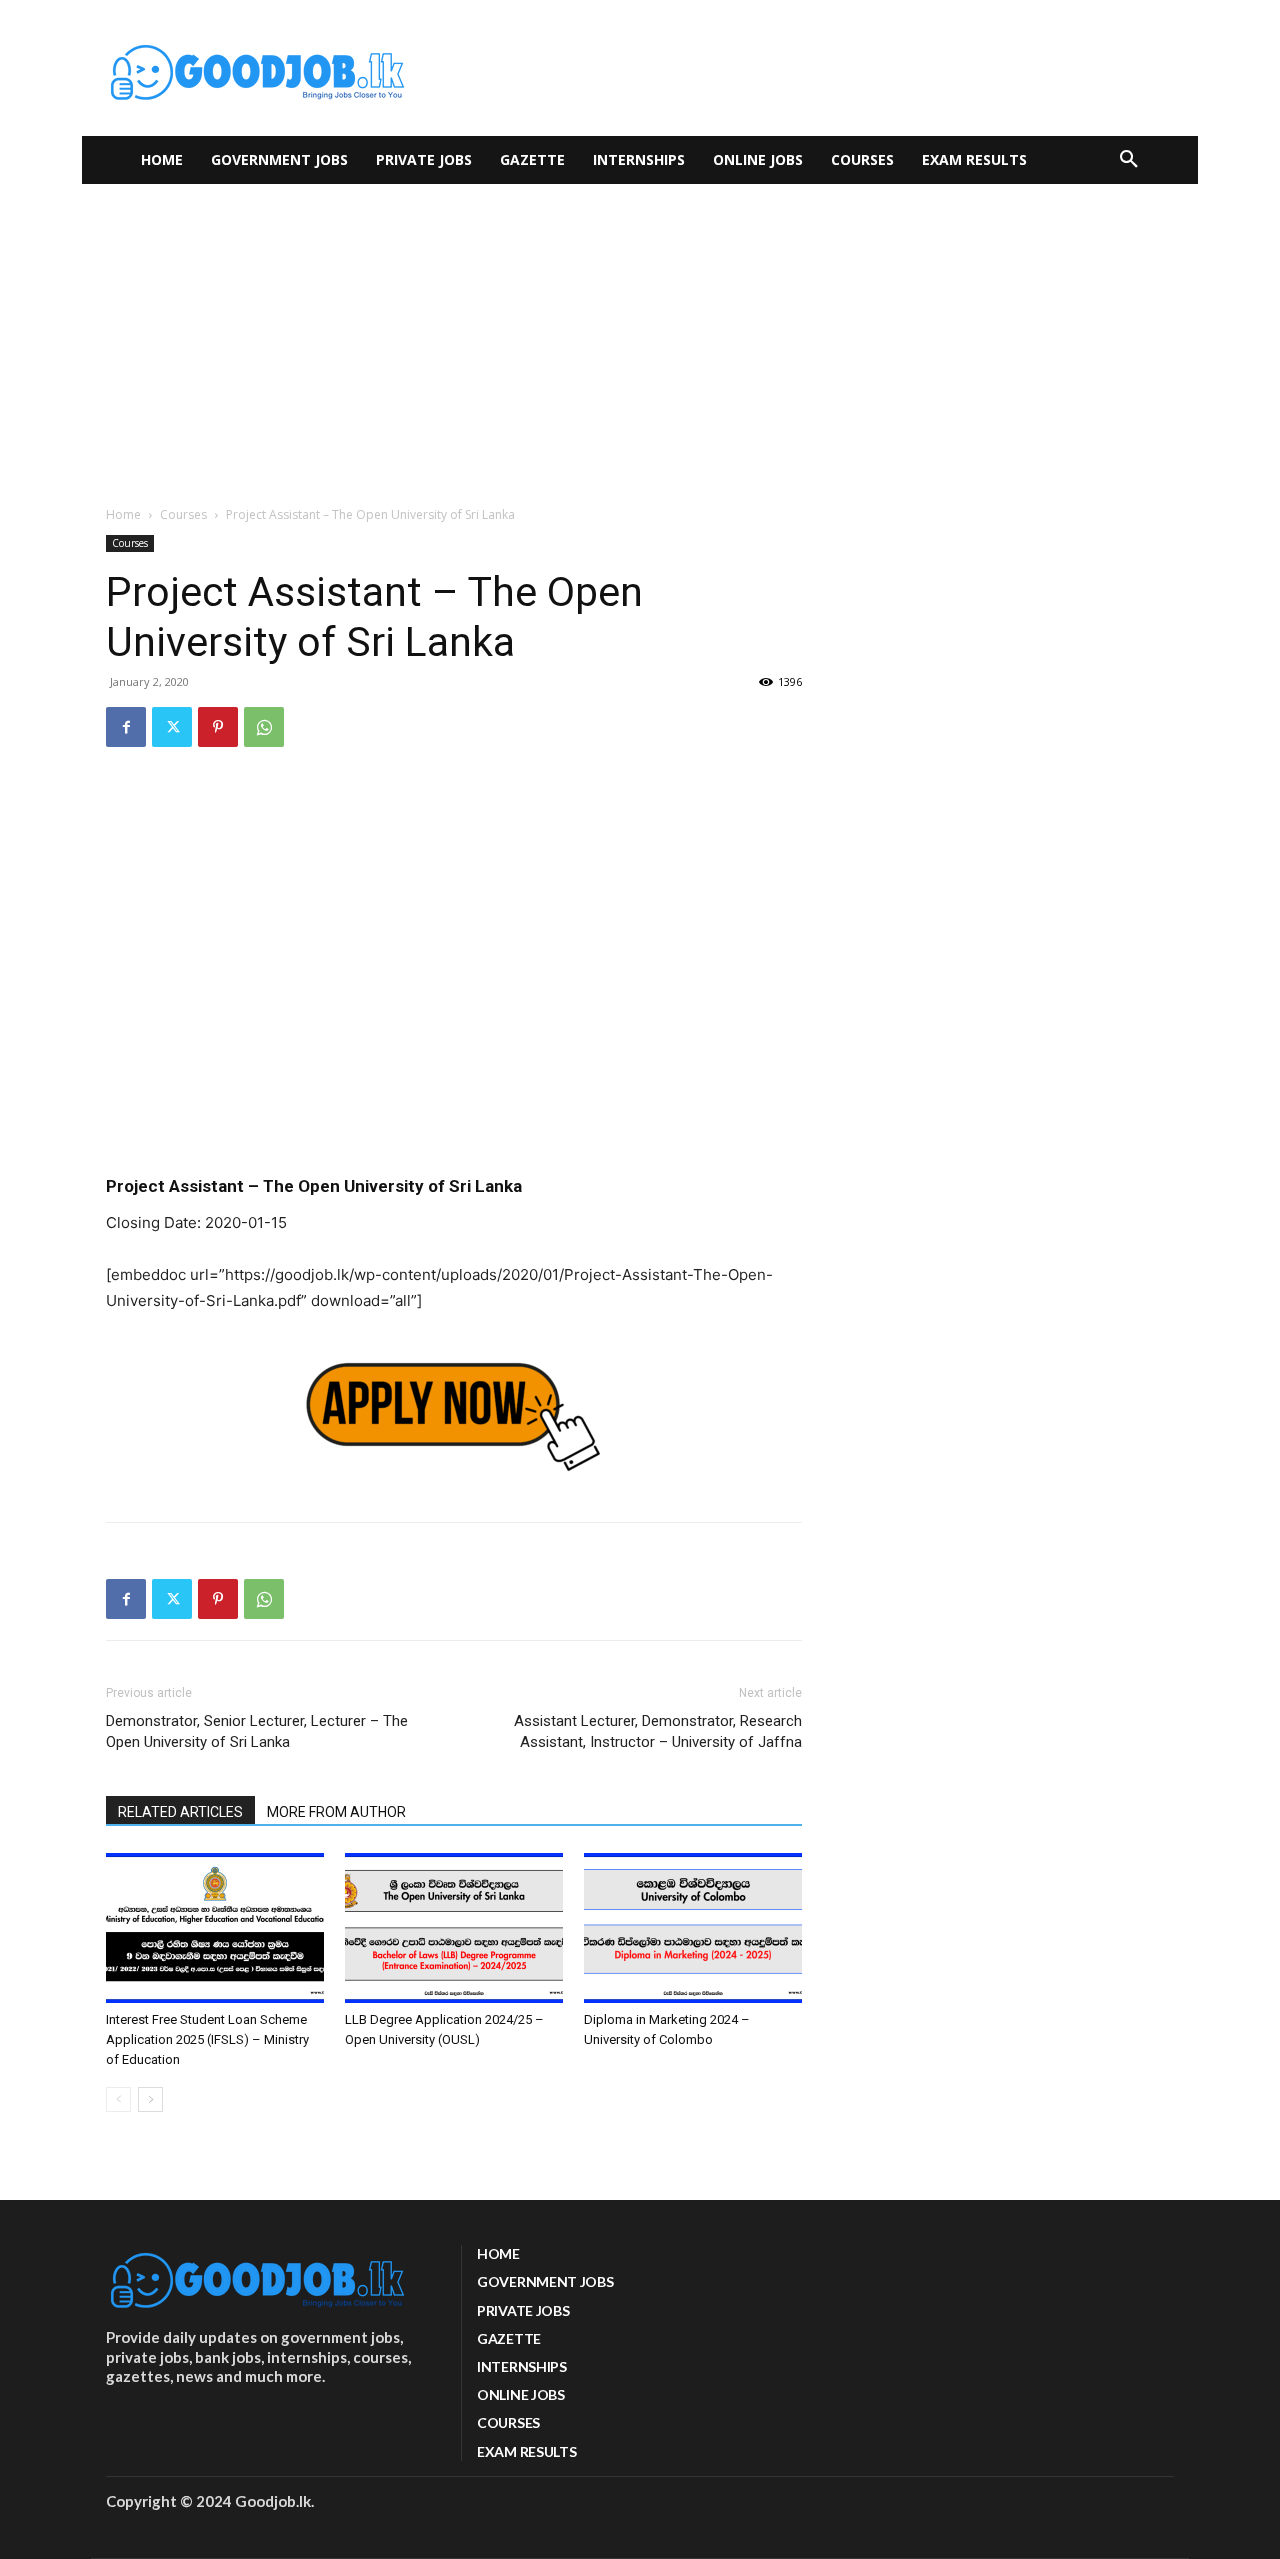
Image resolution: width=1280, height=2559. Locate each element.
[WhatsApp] (264, 727)
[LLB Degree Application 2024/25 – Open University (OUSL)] (454, 1928)
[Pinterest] (218, 727)
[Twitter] (172, 727)
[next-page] (150, 2099)
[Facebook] (126, 727)
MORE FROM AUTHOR (336, 1812)
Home (123, 514)
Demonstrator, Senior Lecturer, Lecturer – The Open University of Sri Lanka (257, 1731)
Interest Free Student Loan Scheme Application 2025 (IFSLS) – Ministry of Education (207, 2039)
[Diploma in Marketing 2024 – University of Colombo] (693, 1928)
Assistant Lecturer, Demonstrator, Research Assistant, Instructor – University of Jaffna (658, 1731)
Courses (183, 514)
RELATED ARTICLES (180, 1812)
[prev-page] (118, 2099)
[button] (1129, 160)
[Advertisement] (640, 334)
